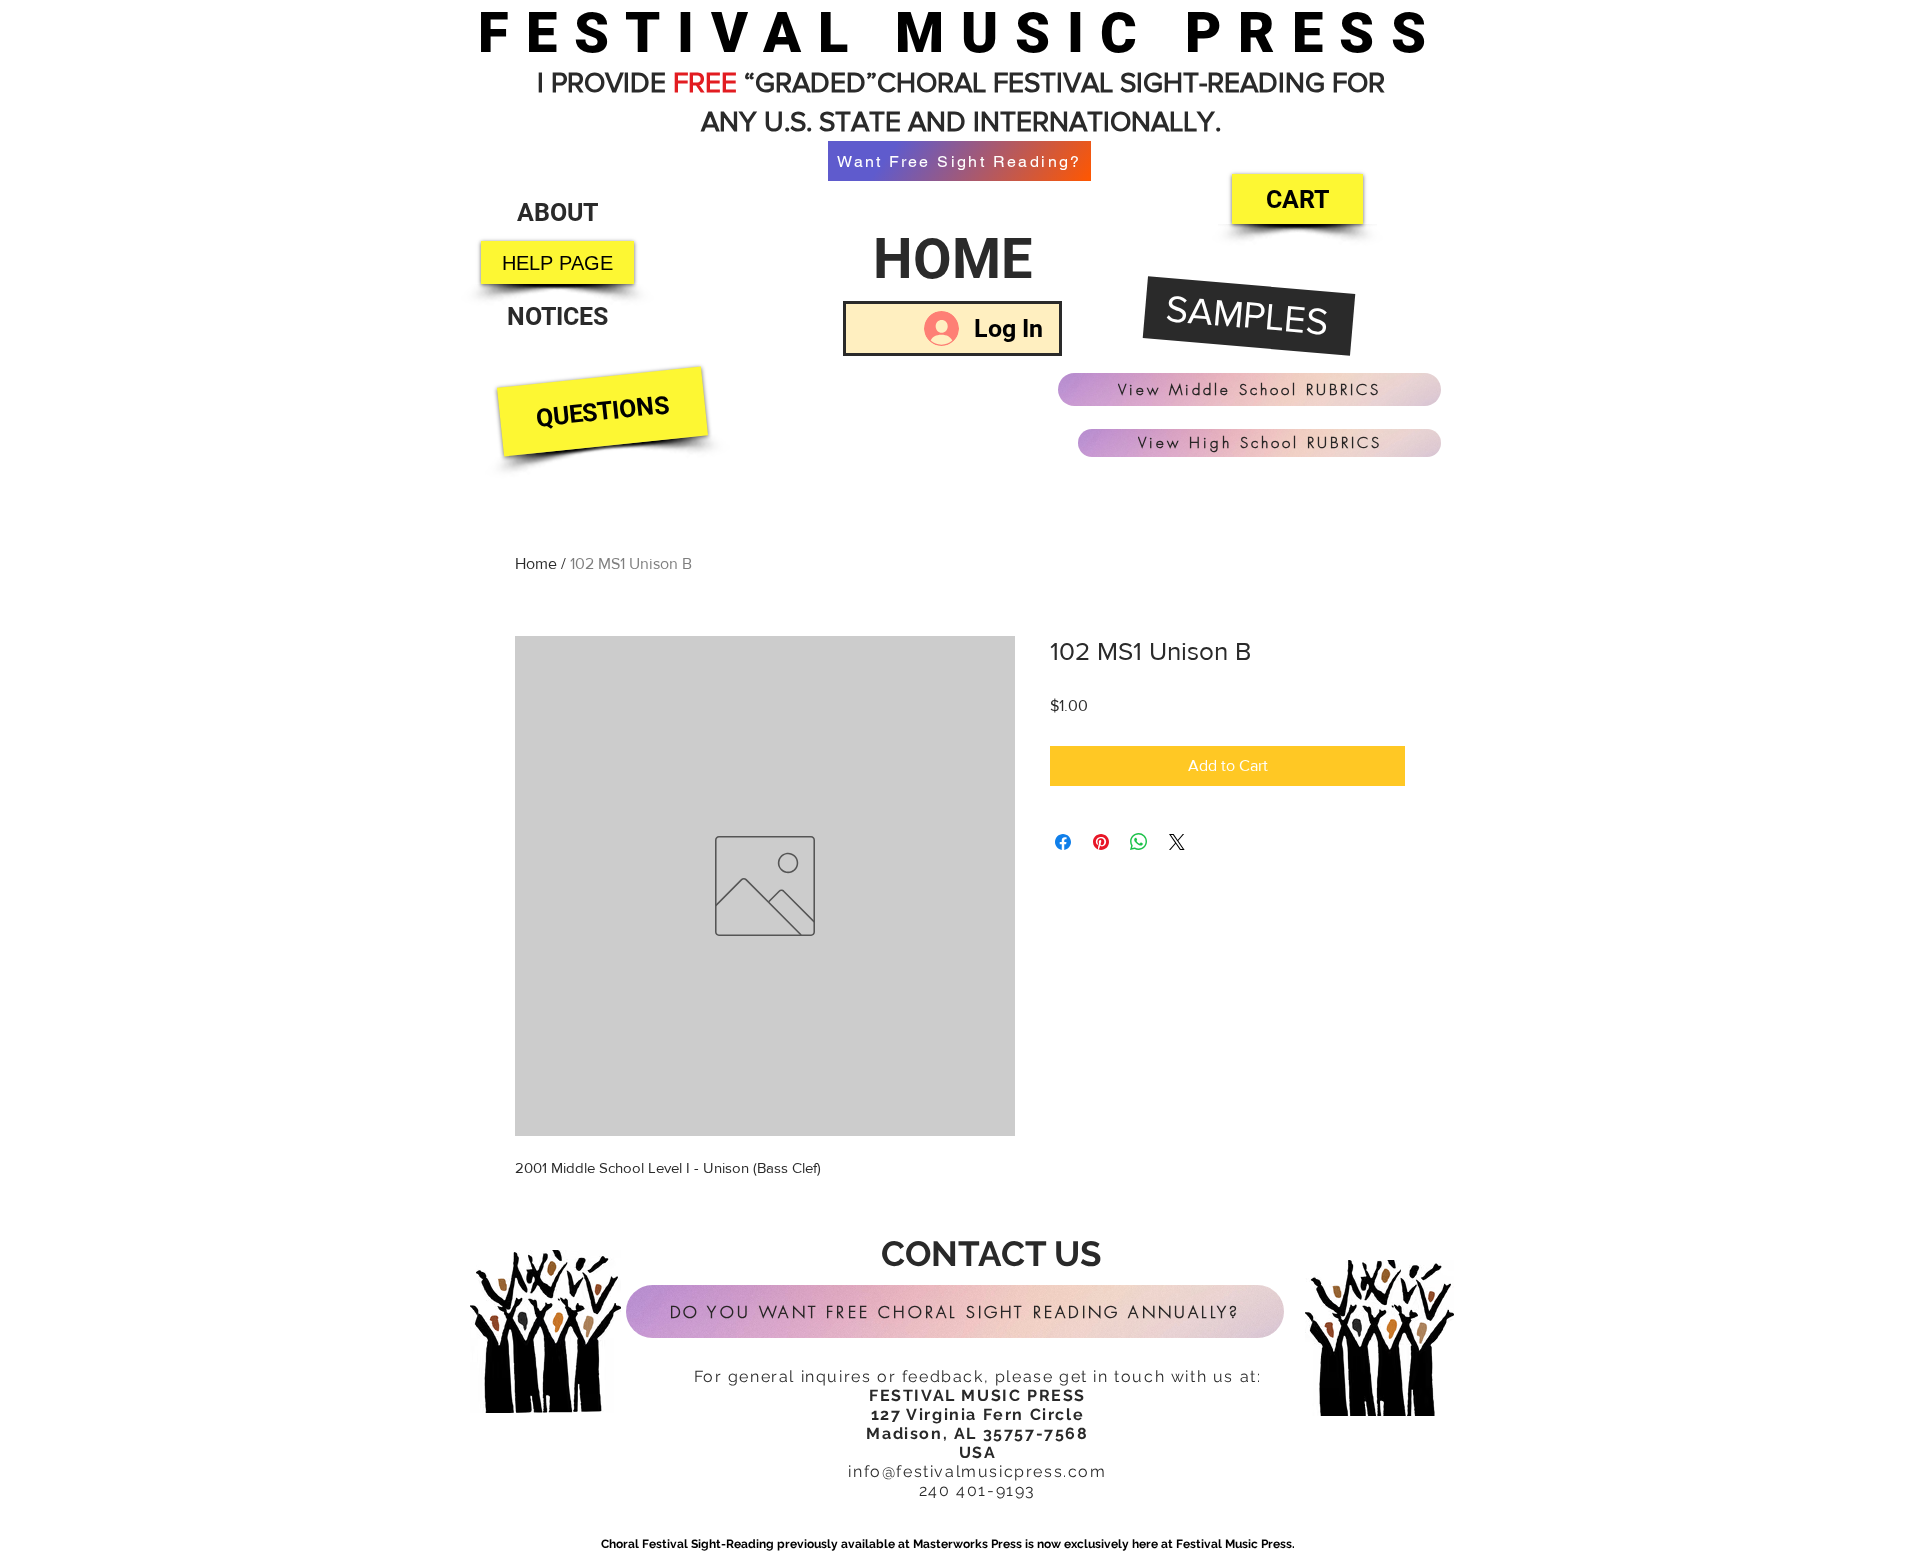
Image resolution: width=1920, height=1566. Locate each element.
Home (536, 563)
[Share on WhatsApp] (1139, 842)
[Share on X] (1177, 842)
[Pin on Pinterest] (1101, 842)
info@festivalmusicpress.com (977, 1471)
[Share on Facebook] (1063, 842)
